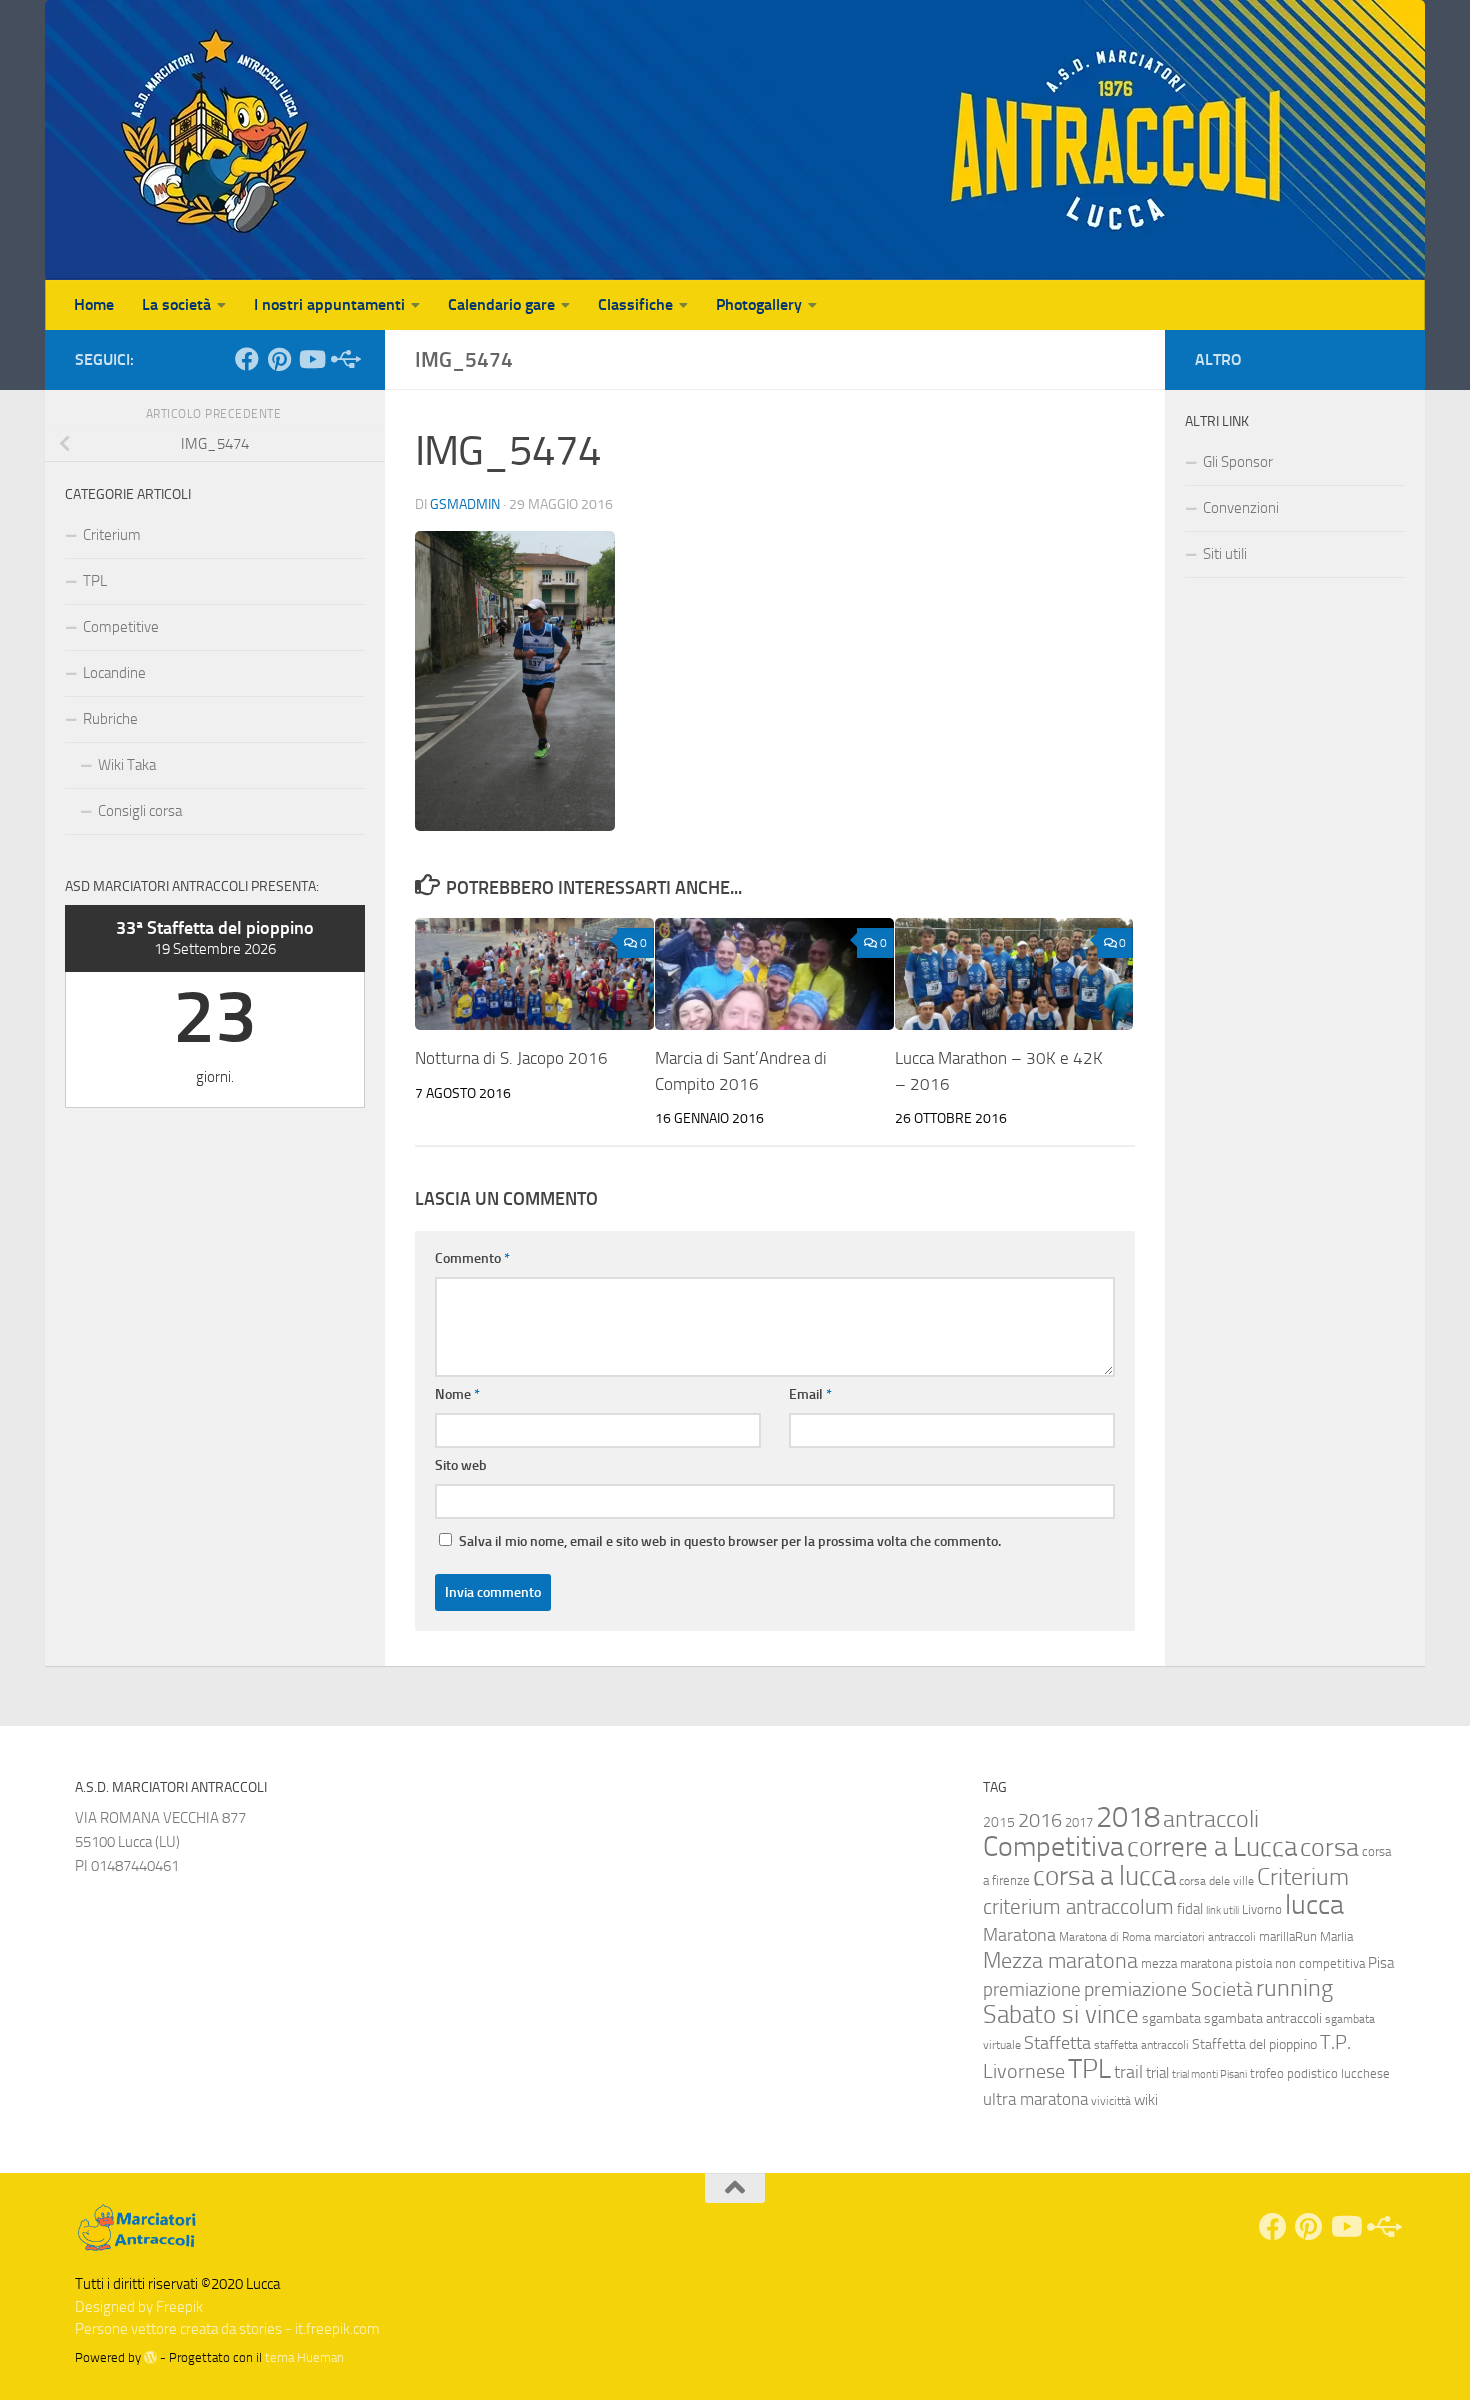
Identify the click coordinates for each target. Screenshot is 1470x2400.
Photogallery (759, 304)
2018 (1128, 1817)
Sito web (461, 1465)
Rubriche (110, 719)
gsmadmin (465, 504)
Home (94, 304)
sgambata (1171, 2018)
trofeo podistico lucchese (1320, 2073)
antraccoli (1211, 1819)
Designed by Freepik (139, 2307)
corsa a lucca (1104, 1876)
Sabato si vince (1061, 2014)
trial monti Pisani (1209, 2074)
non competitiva (1320, 1963)
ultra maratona (1035, 2099)
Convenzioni (1241, 508)
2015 (999, 1822)
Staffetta (1057, 2043)
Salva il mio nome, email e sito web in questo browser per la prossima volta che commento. (730, 1541)
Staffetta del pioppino (1254, 2044)
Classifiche (635, 304)
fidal (1190, 1909)
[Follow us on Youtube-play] (311, 359)
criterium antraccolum (1078, 1907)
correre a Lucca (1212, 1847)
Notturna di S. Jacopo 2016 (511, 1058)
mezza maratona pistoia (1206, 1963)
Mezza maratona (1060, 1960)
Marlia (1336, 1936)
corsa (1329, 1847)
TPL (95, 581)
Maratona (1019, 1935)
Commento (472, 1258)
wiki (1146, 2100)
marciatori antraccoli (1205, 1937)
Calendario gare (501, 304)
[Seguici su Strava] (343, 359)
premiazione (1032, 1989)
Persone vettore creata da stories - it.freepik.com (227, 2329)
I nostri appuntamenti (329, 304)
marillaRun (1288, 1936)
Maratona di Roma (1105, 1937)
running (1294, 1988)
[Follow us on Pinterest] (279, 359)
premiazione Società (1168, 1989)
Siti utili (1225, 554)
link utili (1222, 1910)
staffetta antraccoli (1141, 2045)
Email (810, 1394)
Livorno (1262, 1909)
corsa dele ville (1216, 1881)
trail (1128, 2072)
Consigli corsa (140, 811)
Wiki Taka (127, 765)
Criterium (112, 535)
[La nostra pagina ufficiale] (247, 359)
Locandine (114, 673)
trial (1157, 2073)
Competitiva (1053, 1846)
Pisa (1381, 1963)
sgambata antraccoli (1263, 2018)
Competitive (121, 627)
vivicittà (1111, 2101)
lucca (1314, 1904)
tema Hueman (304, 2357)
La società (176, 304)
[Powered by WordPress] (150, 2357)
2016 (1040, 1820)
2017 (1079, 1822)
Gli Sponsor (1238, 462)
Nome (457, 1394)
